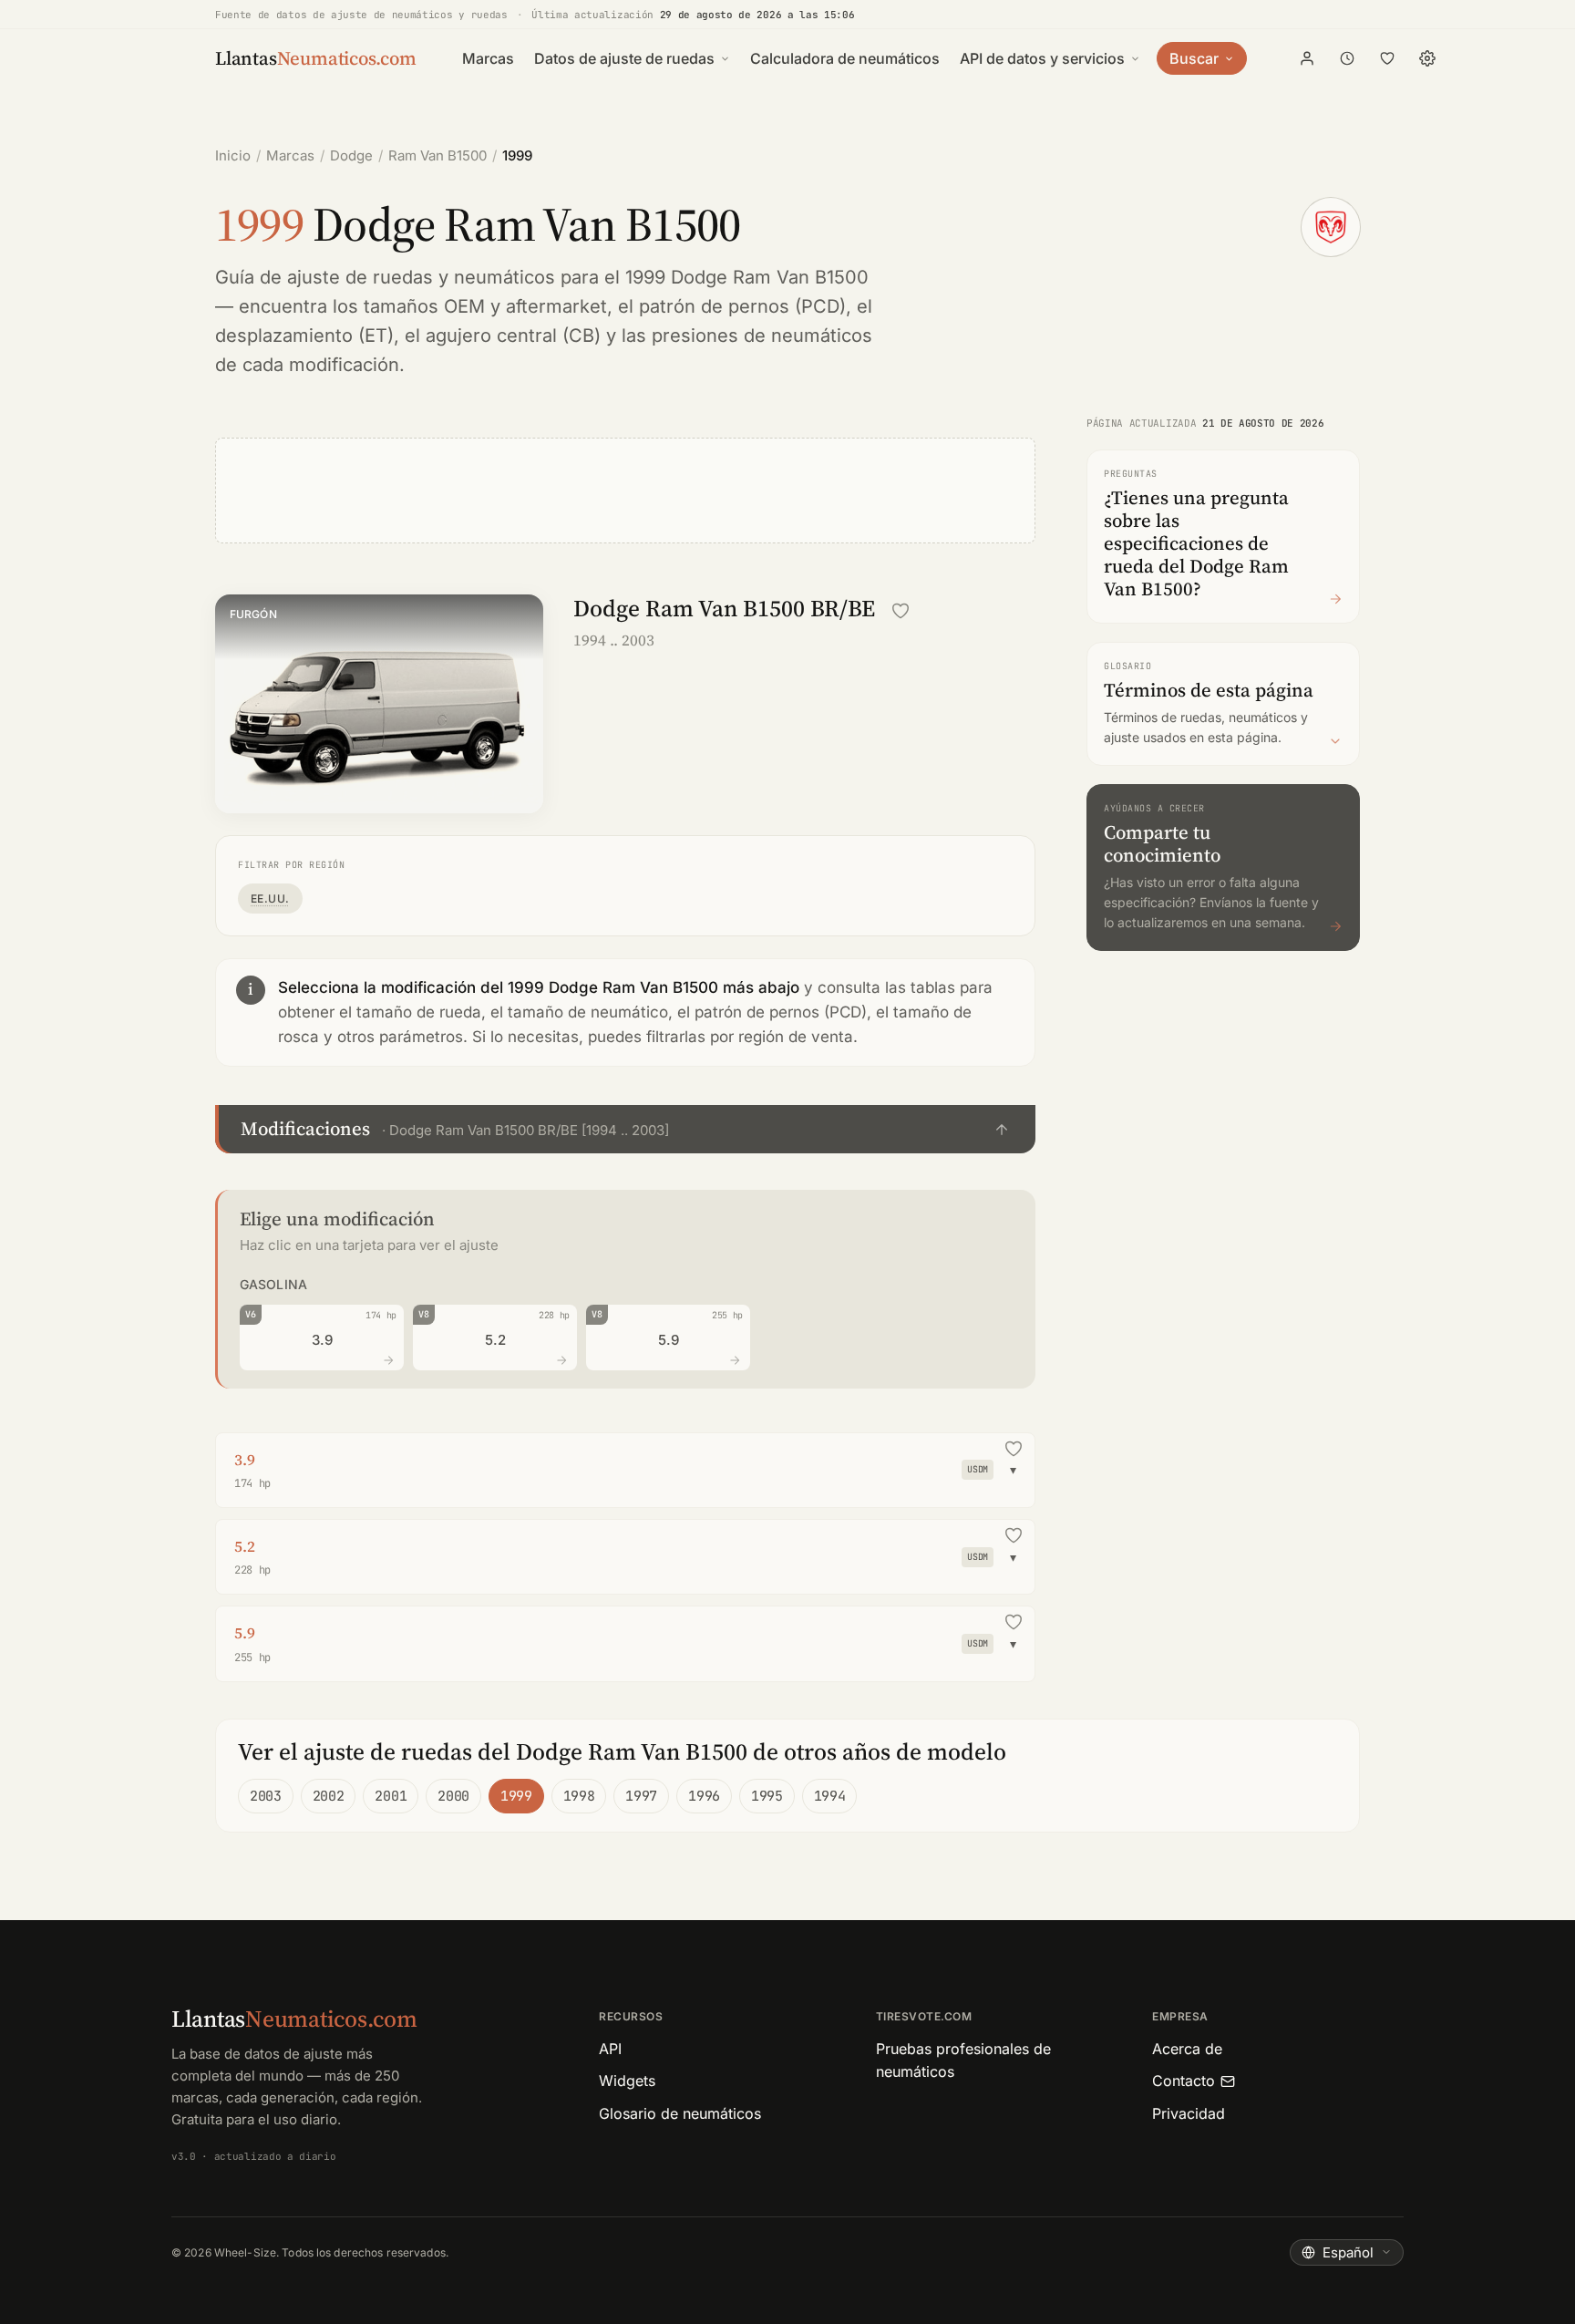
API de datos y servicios (1042, 58)
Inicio (233, 155)
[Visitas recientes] (1347, 58)
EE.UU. (270, 899)
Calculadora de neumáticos (845, 58)
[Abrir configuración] (1427, 58)
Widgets (627, 2081)
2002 (329, 1796)
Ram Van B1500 (437, 155)
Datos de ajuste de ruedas (624, 58)
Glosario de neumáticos (680, 2113)
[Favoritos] (1387, 58)
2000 (453, 1796)
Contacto (1184, 2081)
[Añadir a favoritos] (901, 611)
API (610, 2049)
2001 (391, 1796)
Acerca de (1187, 2049)
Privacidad (1189, 2113)
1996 (704, 1796)
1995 (767, 1796)
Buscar (1194, 58)
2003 (266, 1796)
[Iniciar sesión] (1307, 58)
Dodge (351, 155)
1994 (830, 1796)
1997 (641, 1796)
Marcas (488, 58)
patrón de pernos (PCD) (742, 306)
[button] (625, 1129)
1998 (579, 1796)
